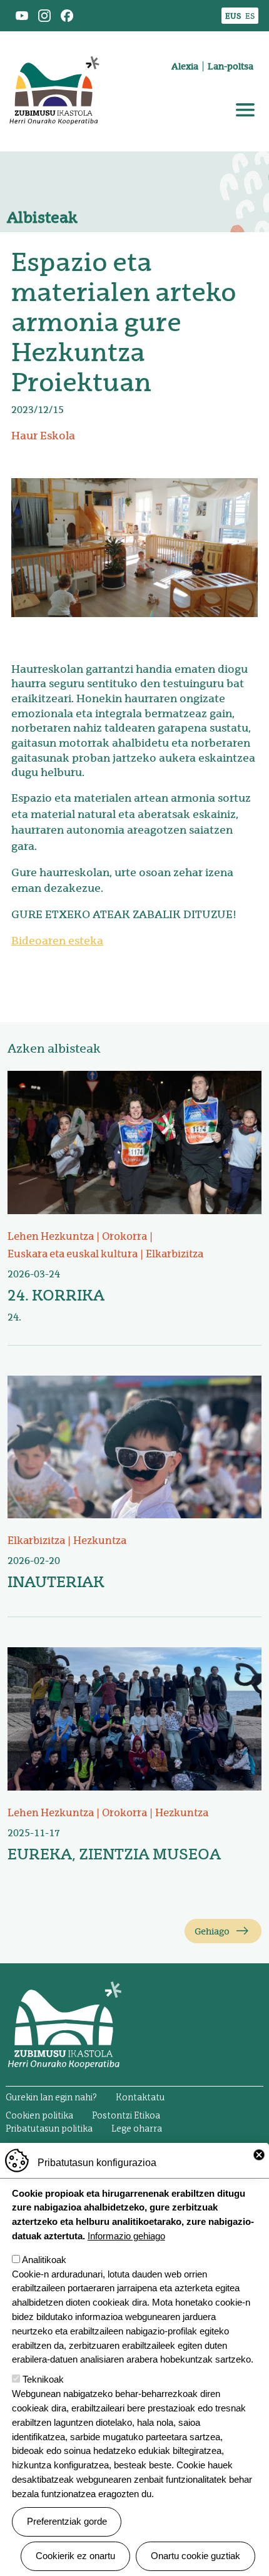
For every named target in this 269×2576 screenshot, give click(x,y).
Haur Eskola (43, 436)
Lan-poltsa (231, 66)
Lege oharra (137, 2129)
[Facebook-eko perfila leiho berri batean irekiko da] (67, 15)
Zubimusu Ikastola (54, 46)
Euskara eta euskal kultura (73, 1254)
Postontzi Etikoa (126, 2116)
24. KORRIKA (56, 1295)
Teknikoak (43, 2379)
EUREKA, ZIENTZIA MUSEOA (114, 1854)
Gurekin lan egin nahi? (51, 2098)
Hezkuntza (100, 1541)
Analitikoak (44, 2260)
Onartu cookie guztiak (195, 2556)
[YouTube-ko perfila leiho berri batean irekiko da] (22, 15)
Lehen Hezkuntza (51, 1236)
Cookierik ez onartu (75, 2556)
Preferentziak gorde (67, 2521)
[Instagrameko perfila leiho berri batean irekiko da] (44, 15)
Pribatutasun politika (49, 2129)
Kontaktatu (140, 2098)
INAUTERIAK (56, 1582)
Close (259, 2155)
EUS (233, 16)
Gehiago (212, 1931)
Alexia (185, 66)
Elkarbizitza (175, 1254)
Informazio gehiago (126, 2236)
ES (250, 16)
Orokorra (124, 1236)
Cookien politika (39, 2116)
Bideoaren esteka (57, 941)
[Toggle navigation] (245, 110)
